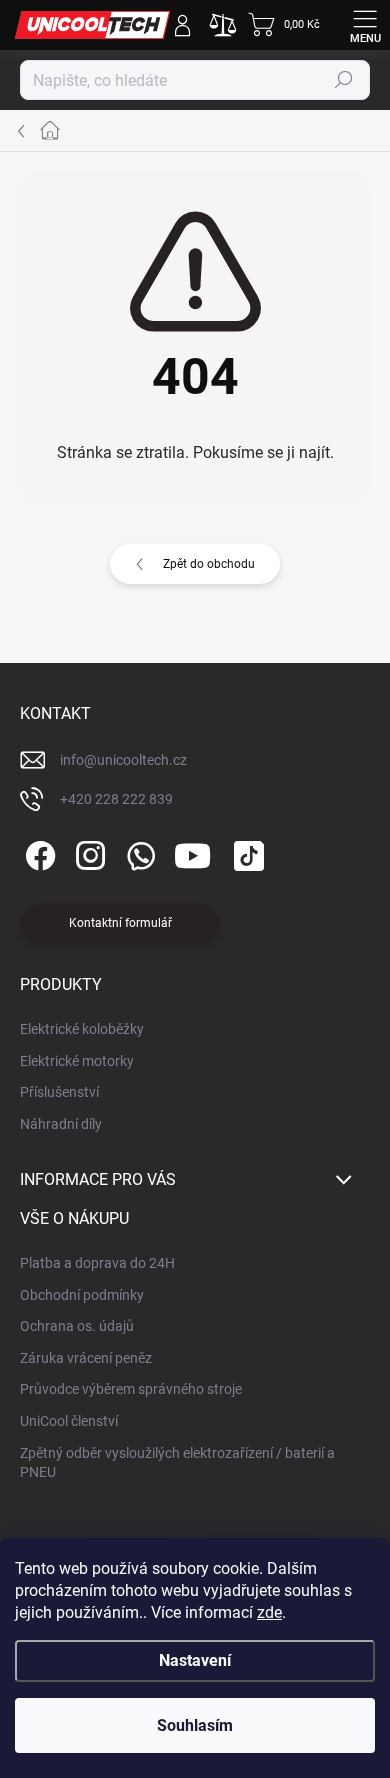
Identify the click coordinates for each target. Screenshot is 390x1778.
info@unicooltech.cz (123, 760)
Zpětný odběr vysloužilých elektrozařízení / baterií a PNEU (177, 1463)
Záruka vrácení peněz (86, 1358)
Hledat (344, 80)
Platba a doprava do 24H (97, 1263)
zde (269, 1612)
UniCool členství (69, 1421)
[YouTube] (192, 852)
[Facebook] (37, 852)
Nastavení (195, 1660)
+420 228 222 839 (116, 799)
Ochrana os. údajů (77, 1326)
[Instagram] (87, 852)
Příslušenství (59, 1092)
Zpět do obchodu (209, 564)
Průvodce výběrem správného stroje (131, 1389)
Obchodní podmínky (82, 1295)
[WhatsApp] (137, 852)
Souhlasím (195, 1725)
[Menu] (365, 25)
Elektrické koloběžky (82, 1029)
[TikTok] (245, 852)
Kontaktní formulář (120, 923)
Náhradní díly (61, 1124)
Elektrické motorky (77, 1061)
